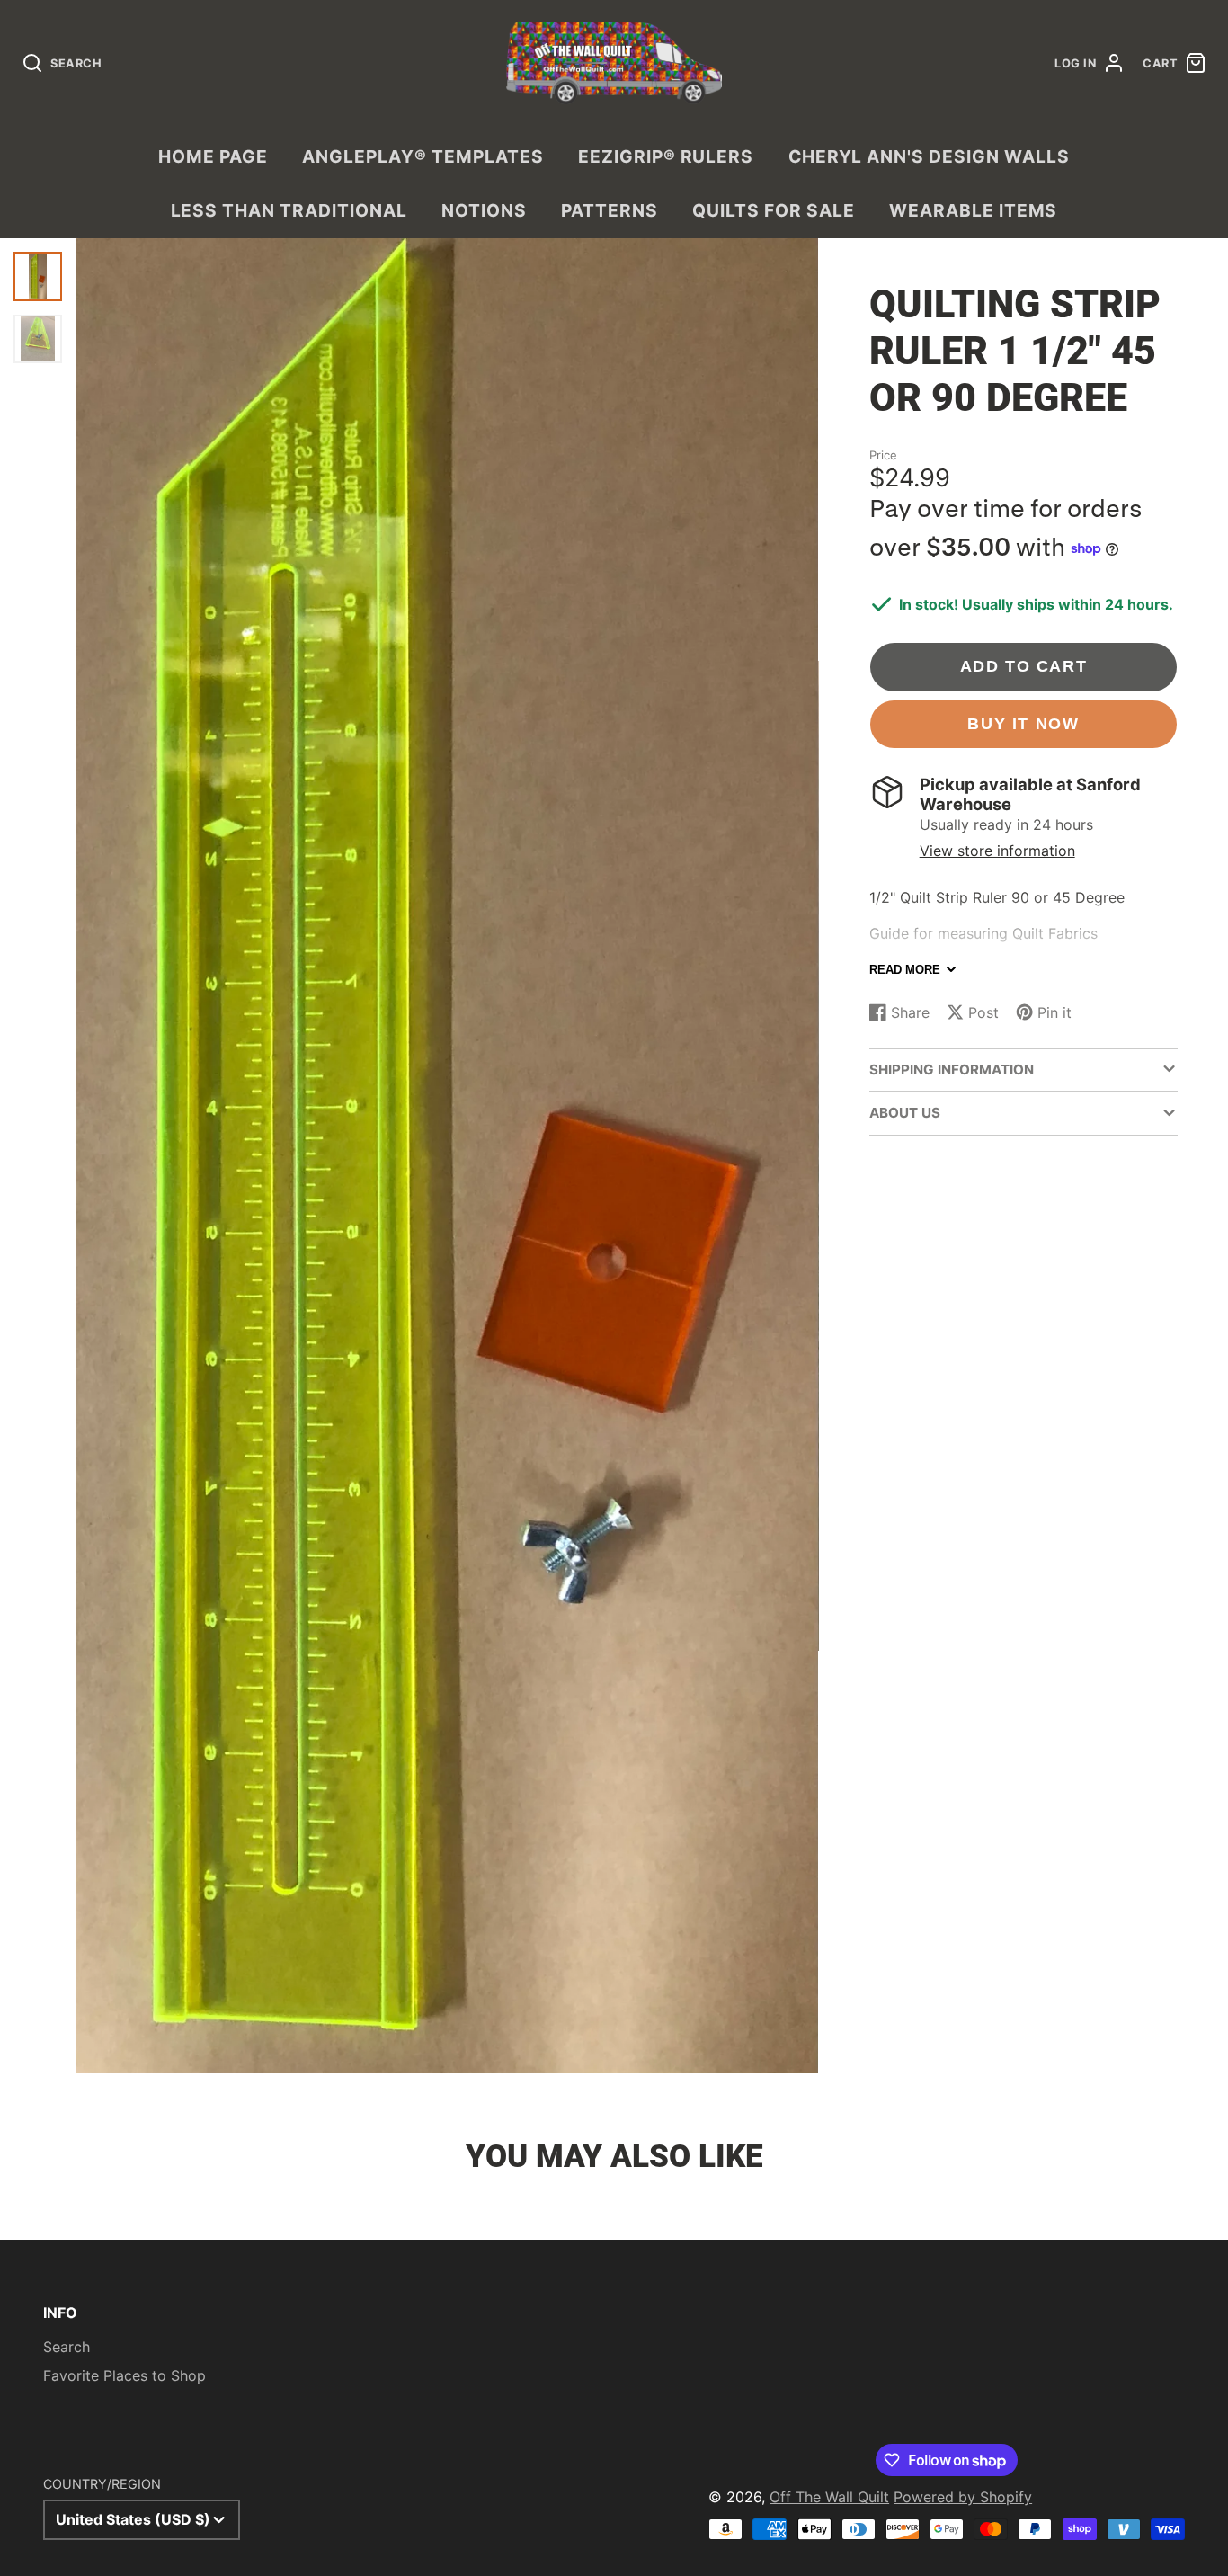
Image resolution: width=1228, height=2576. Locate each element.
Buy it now (1023, 723)
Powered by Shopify (963, 2497)
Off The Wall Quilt (829, 2497)
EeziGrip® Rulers (666, 156)
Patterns (610, 210)
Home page (213, 156)
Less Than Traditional (289, 210)
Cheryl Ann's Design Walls (929, 156)
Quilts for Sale (773, 210)
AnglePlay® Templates (423, 156)
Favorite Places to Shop (125, 2375)
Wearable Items (973, 210)
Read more (905, 970)
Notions (484, 210)
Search (67, 2347)
